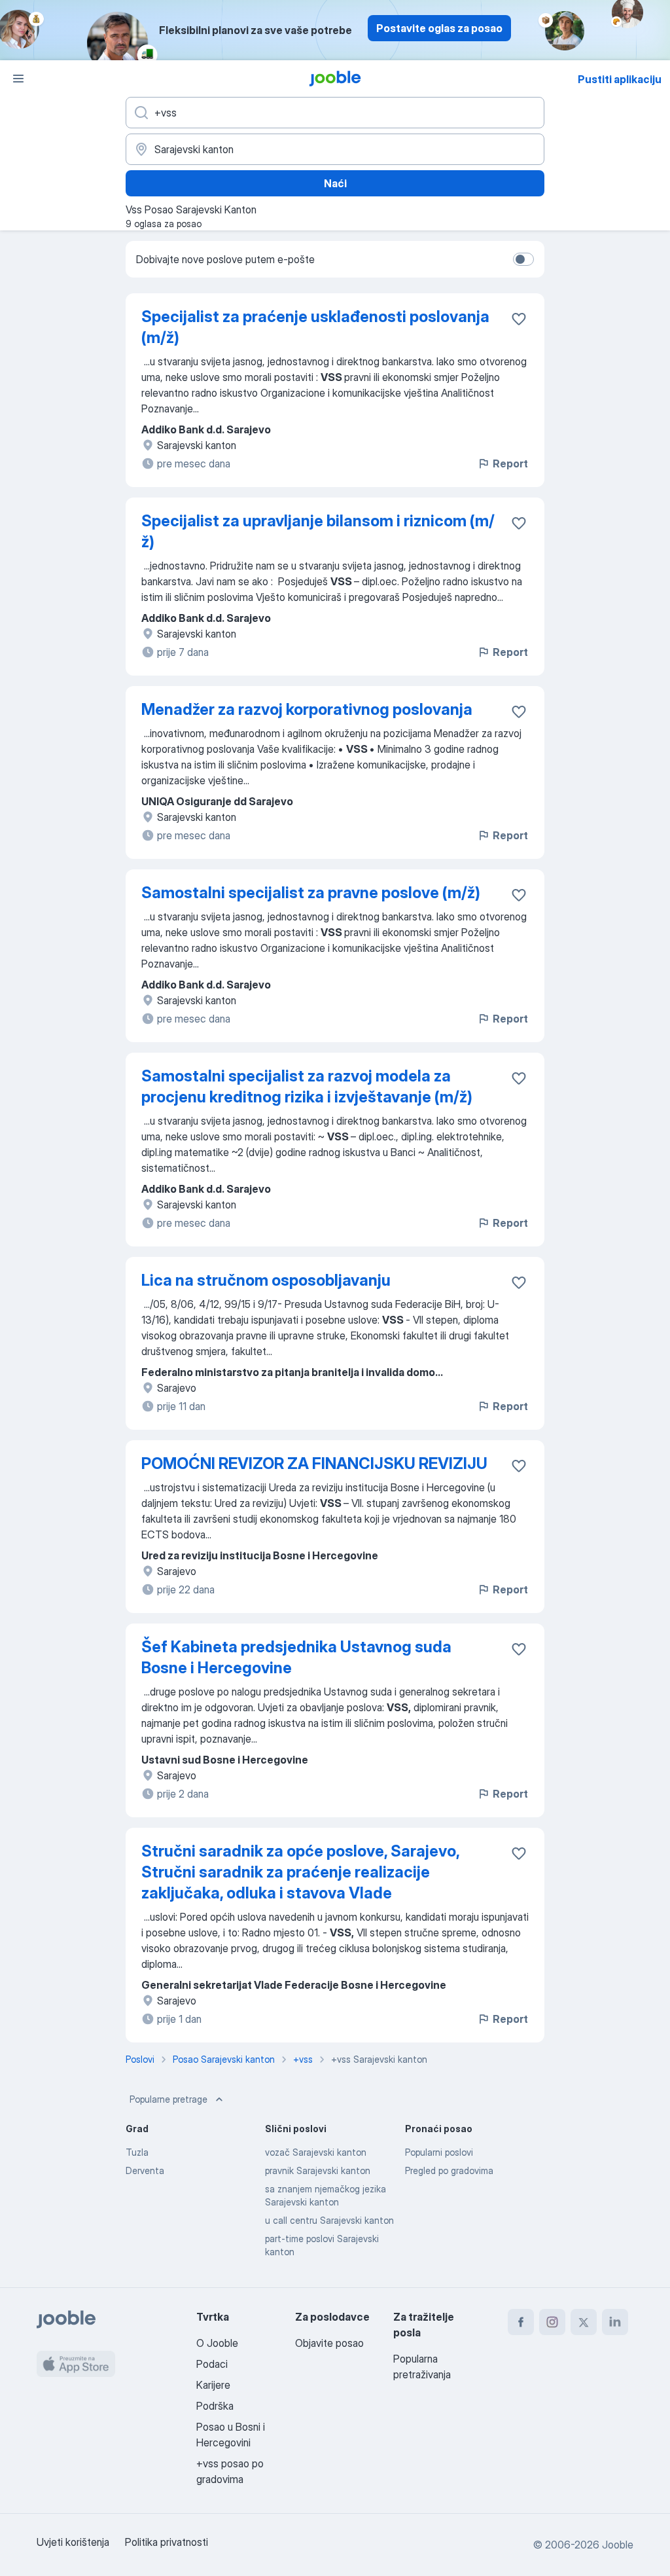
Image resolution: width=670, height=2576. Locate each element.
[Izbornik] (18, 79)
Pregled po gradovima (449, 2170)
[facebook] (521, 2322)
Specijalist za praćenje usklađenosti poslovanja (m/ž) (315, 327)
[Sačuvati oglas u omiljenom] (519, 319)
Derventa (145, 2170)
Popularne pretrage (168, 2099)
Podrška (215, 2406)
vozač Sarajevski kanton (316, 2152)
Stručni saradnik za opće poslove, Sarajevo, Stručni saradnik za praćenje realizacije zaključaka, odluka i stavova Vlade (300, 1872)
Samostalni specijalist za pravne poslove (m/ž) (311, 893)
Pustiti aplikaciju (620, 79)
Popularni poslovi (439, 2152)
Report (510, 463)
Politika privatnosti (167, 2542)
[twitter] (584, 2322)
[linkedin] (615, 2322)
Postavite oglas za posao (439, 28)
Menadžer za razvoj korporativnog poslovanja (307, 709)
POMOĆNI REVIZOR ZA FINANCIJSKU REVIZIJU (314, 1463)
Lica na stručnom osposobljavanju (266, 1280)
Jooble (618, 2545)
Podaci (212, 2364)
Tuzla (137, 2152)
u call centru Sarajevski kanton (329, 2220)
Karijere (213, 2385)
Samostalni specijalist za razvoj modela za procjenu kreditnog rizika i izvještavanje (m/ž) (307, 1086)
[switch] (523, 259)
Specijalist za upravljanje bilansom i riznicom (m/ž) (318, 531)
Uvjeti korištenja (73, 2542)
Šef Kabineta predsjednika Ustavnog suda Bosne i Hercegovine (296, 1657)
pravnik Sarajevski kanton (318, 2170)
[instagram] (552, 2322)
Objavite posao (329, 2343)
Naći (335, 183)
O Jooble (217, 2343)
